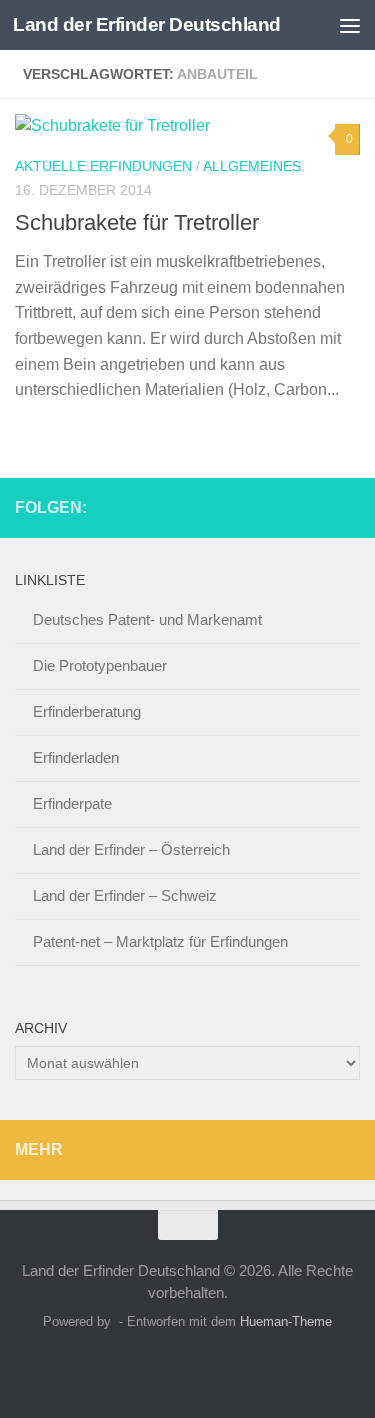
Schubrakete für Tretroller (137, 222)
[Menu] (350, 25)
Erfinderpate (72, 803)
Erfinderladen (76, 757)
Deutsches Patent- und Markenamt (147, 619)
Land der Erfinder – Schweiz (125, 895)
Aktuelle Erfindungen (103, 166)
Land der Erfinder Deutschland (147, 24)
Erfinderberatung (87, 711)
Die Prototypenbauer (100, 665)
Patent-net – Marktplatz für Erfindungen (160, 941)
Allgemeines (252, 166)
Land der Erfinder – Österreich (131, 849)
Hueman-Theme (286, 1321)
